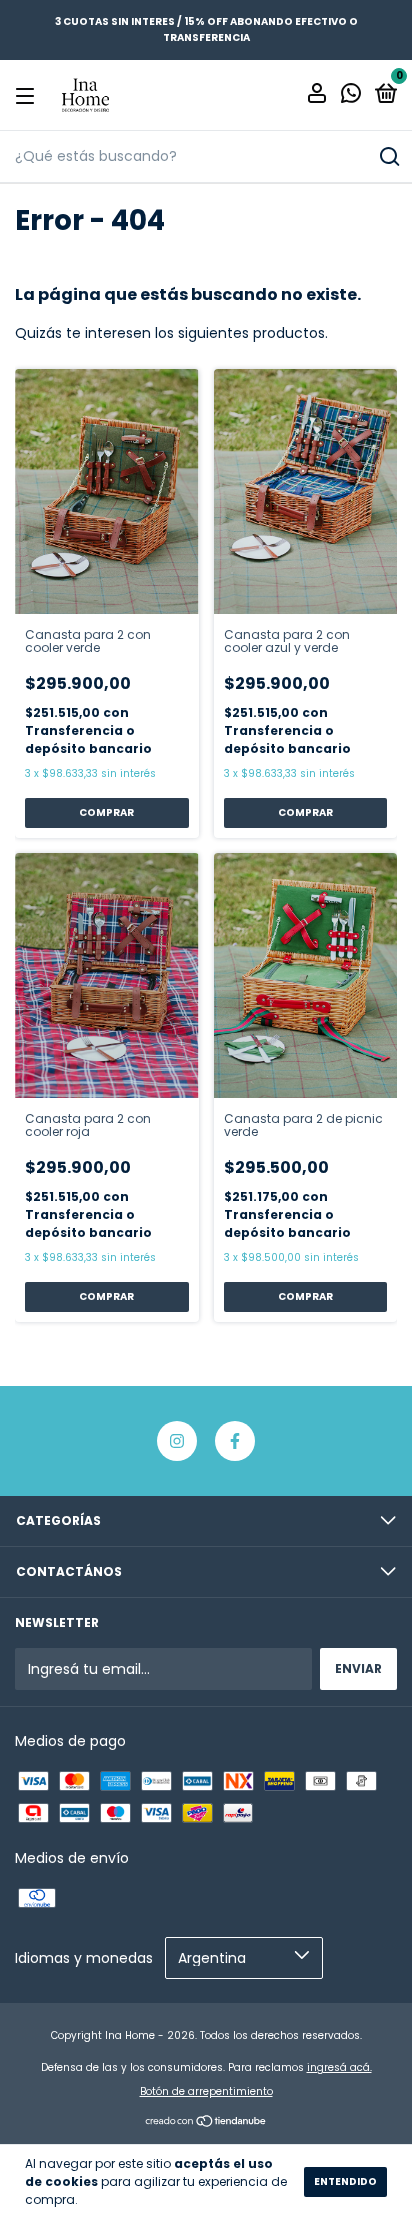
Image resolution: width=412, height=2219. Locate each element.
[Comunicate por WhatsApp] (351, 96)
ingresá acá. (339, 2067)
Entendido (345, 2181)
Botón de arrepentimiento (206, 2091)
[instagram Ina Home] (177, 1441)
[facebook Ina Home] (235, 1441)
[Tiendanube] (206, 2123)
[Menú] (28, 95)
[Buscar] (388, 157)
